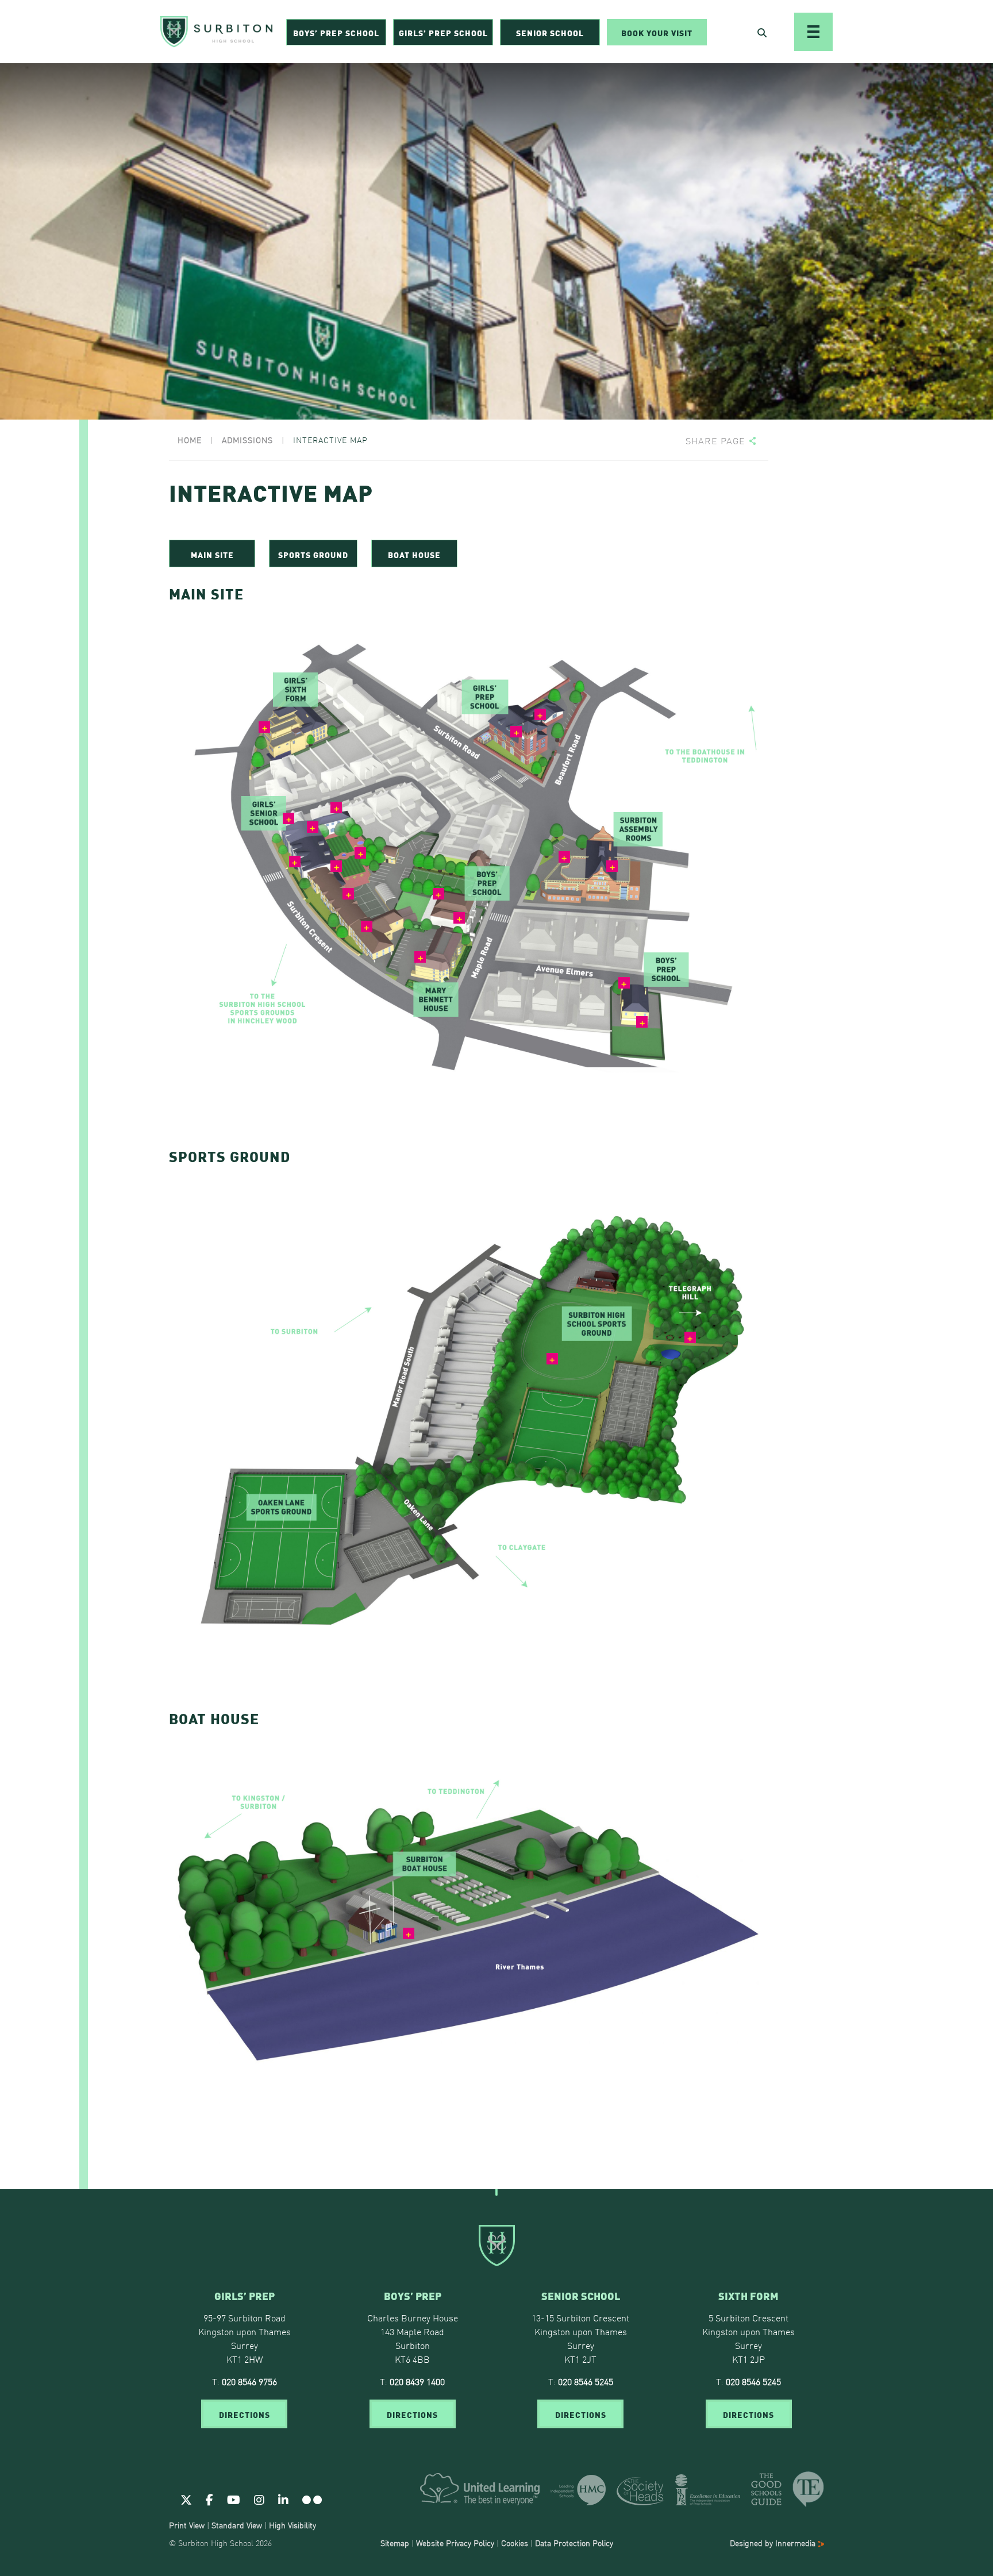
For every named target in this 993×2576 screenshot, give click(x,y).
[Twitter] (186, 2499)
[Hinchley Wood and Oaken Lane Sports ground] (553, 1360)
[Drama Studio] (337, 867)
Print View (187, 2525)
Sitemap (395, 2543)
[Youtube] (234, 2499)
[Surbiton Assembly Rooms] (565, 858)
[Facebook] (209, 2499)
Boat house (414, 554)
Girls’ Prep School (443, 32)
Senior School (550, 32)
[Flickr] (312, 2499)
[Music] (613, 867)
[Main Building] (296, 863)
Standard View (237, 2525)
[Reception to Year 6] (541, 716)
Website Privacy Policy (455, 2543)
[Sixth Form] (265, 728)
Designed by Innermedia (774, 2543)
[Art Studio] (314, 828)
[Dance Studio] (337, 809)
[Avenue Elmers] (643, 1023)
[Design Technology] (349, 895)
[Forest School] (691, 1339)
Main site (212, 554)
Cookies (515, 2543)
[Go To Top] (496, 2189)
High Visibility (292, 2525)
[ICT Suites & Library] (290, 820)
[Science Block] (368, 928)
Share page (715, 441)
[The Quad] (361, 854)
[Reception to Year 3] (440, 895)
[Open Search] (762, 32)
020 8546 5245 (586, 2381)
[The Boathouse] (410, 1935)
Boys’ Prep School (336, 32)
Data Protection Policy (574, 2543)
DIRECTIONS (245, 2414)
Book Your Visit (657, 32)
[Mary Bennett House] (421, 958)
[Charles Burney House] (460, 919)
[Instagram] (259, 2499)
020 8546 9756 (249, 2381)
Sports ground (313, 554)
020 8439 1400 (417, 2381)
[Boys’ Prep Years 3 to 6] (625, 984)
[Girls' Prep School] (517, 733)
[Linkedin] (283, 2499)
